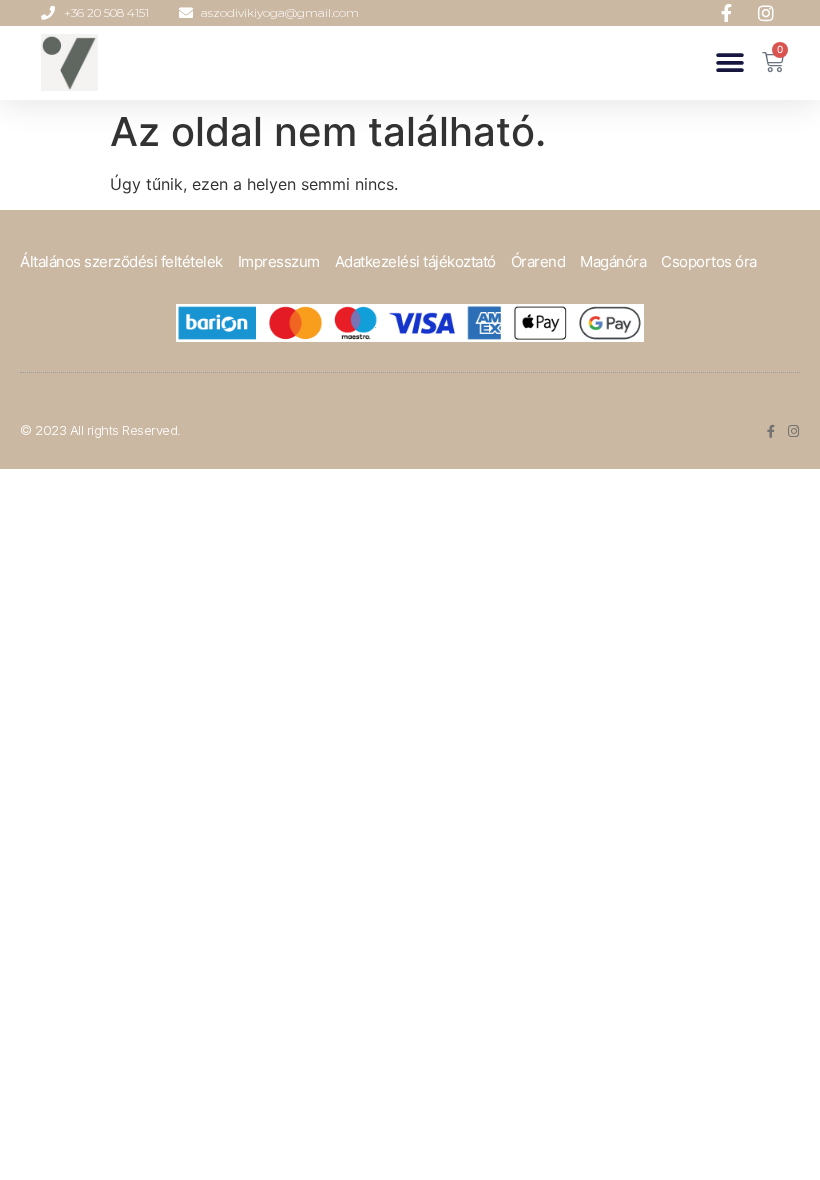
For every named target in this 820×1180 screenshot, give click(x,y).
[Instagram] (793, 431)
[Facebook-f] (770, 431)
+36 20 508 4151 (106, 12)
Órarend (538, 261)
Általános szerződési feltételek (121, 261)
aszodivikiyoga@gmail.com (280, 12)
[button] (729, 62)
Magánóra (613, 261)
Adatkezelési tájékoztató (415, 261)
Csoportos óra (709, 261)
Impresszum (279, 261)
